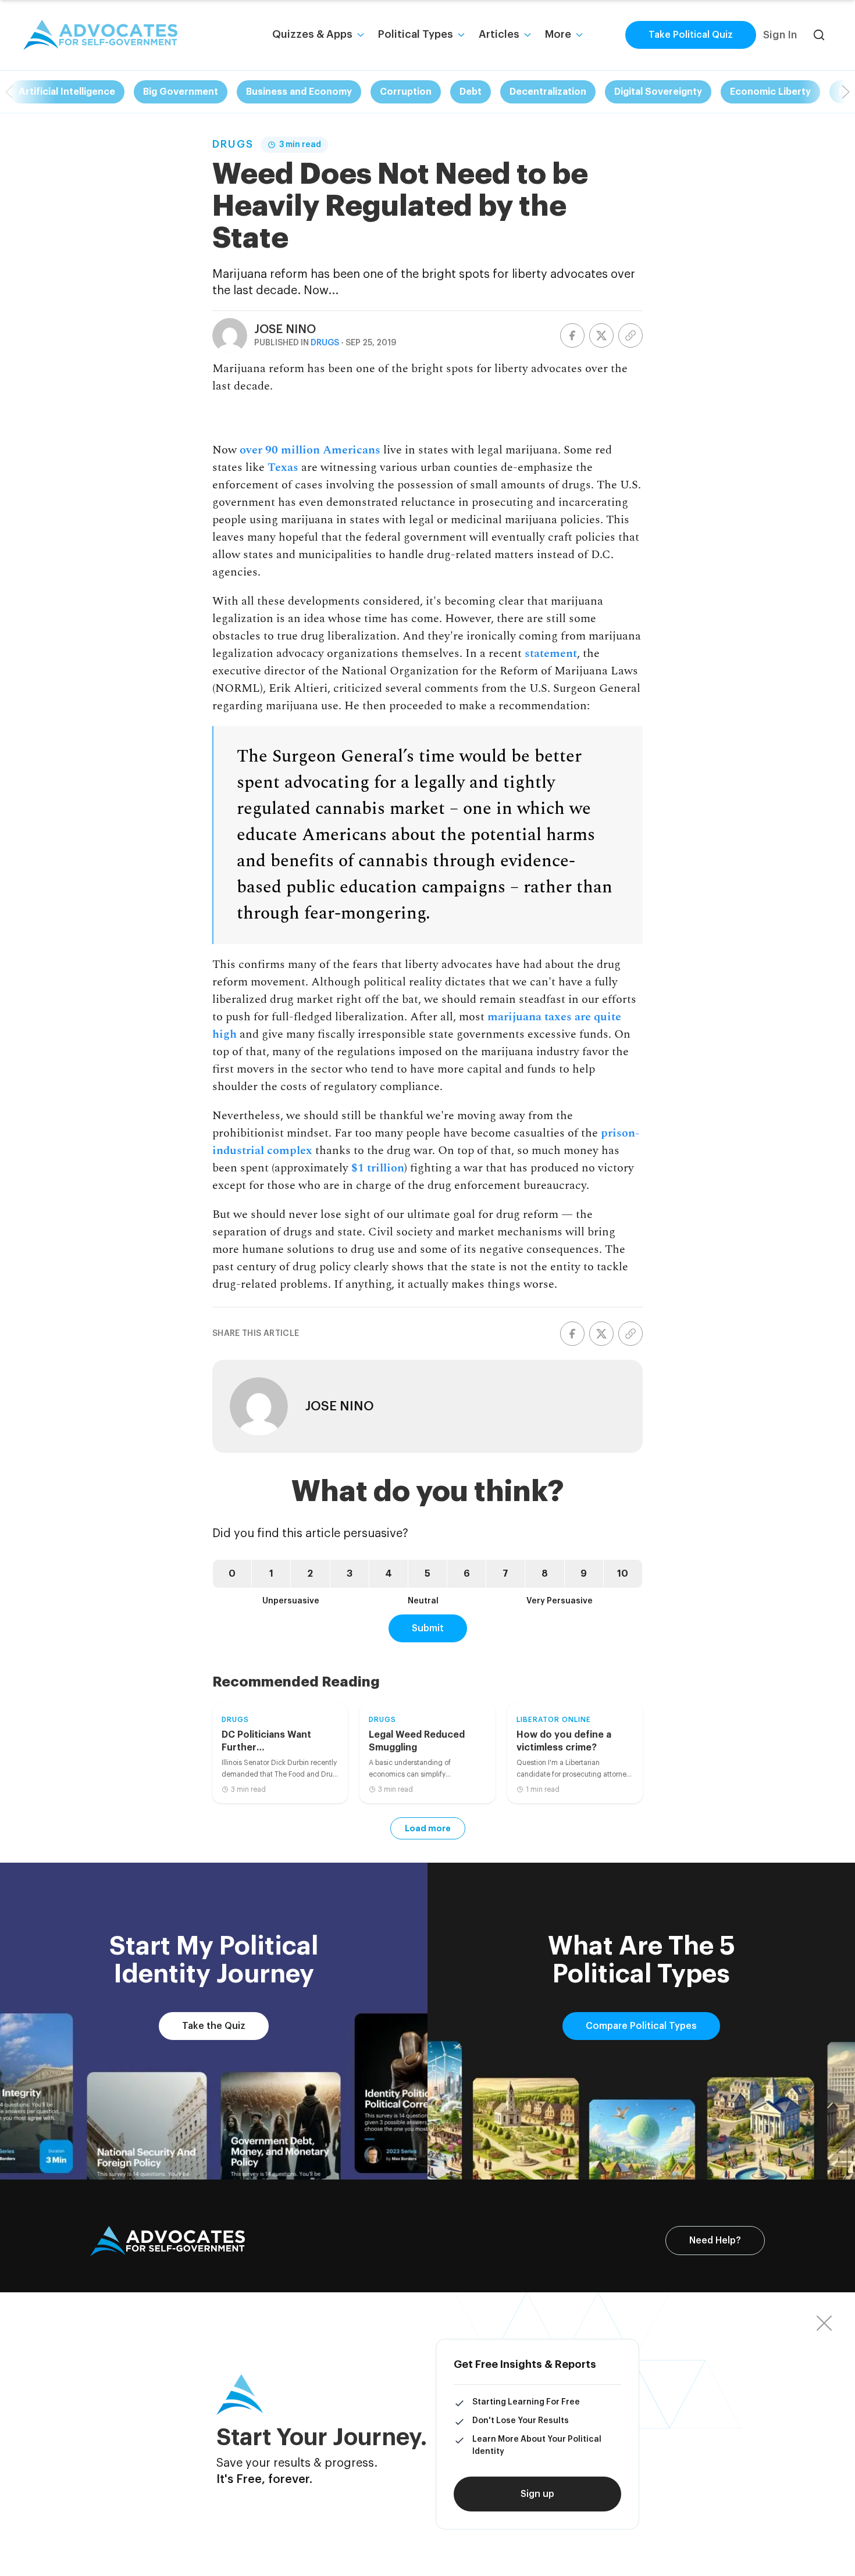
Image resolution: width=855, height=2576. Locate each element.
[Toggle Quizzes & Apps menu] (361, 35)
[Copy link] (630, 335)
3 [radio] (350, 1574)
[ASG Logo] (168, 2241)
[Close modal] (824, 2323)
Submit (428, 1628)
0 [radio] (232, 1574)
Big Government (181, 92)
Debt (471, 92)
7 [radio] (505, 1574)
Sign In (780, 35)
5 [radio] (427, 1574)
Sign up (537, 2494)
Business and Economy (299, 92)
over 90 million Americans (310, 450)
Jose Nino (285, 330)
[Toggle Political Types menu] (461, 35)
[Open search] (819, 35)
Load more (428, 1828)
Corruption (406, 92)
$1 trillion (378, 1168)
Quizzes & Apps (312, 34)
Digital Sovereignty (658, 92)
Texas (283, 467)
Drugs (233, 144)
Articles (499, 34)
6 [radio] (467, 1574)
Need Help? (715, 2241)
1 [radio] (271, 1574)
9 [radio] (584, 1574)
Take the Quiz (214, 2026)
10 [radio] (623, 1574)
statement (551, 653)
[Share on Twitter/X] (601, 335)
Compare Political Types (641, 2026)
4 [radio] (389, 1574)
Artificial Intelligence (67, 92)
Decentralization (548, 92)
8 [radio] (545, 1574)
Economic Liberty (770, 92)
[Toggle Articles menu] (528, 35)
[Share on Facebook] (572, 335)
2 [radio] (310, 1574)
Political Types (416, 34)
